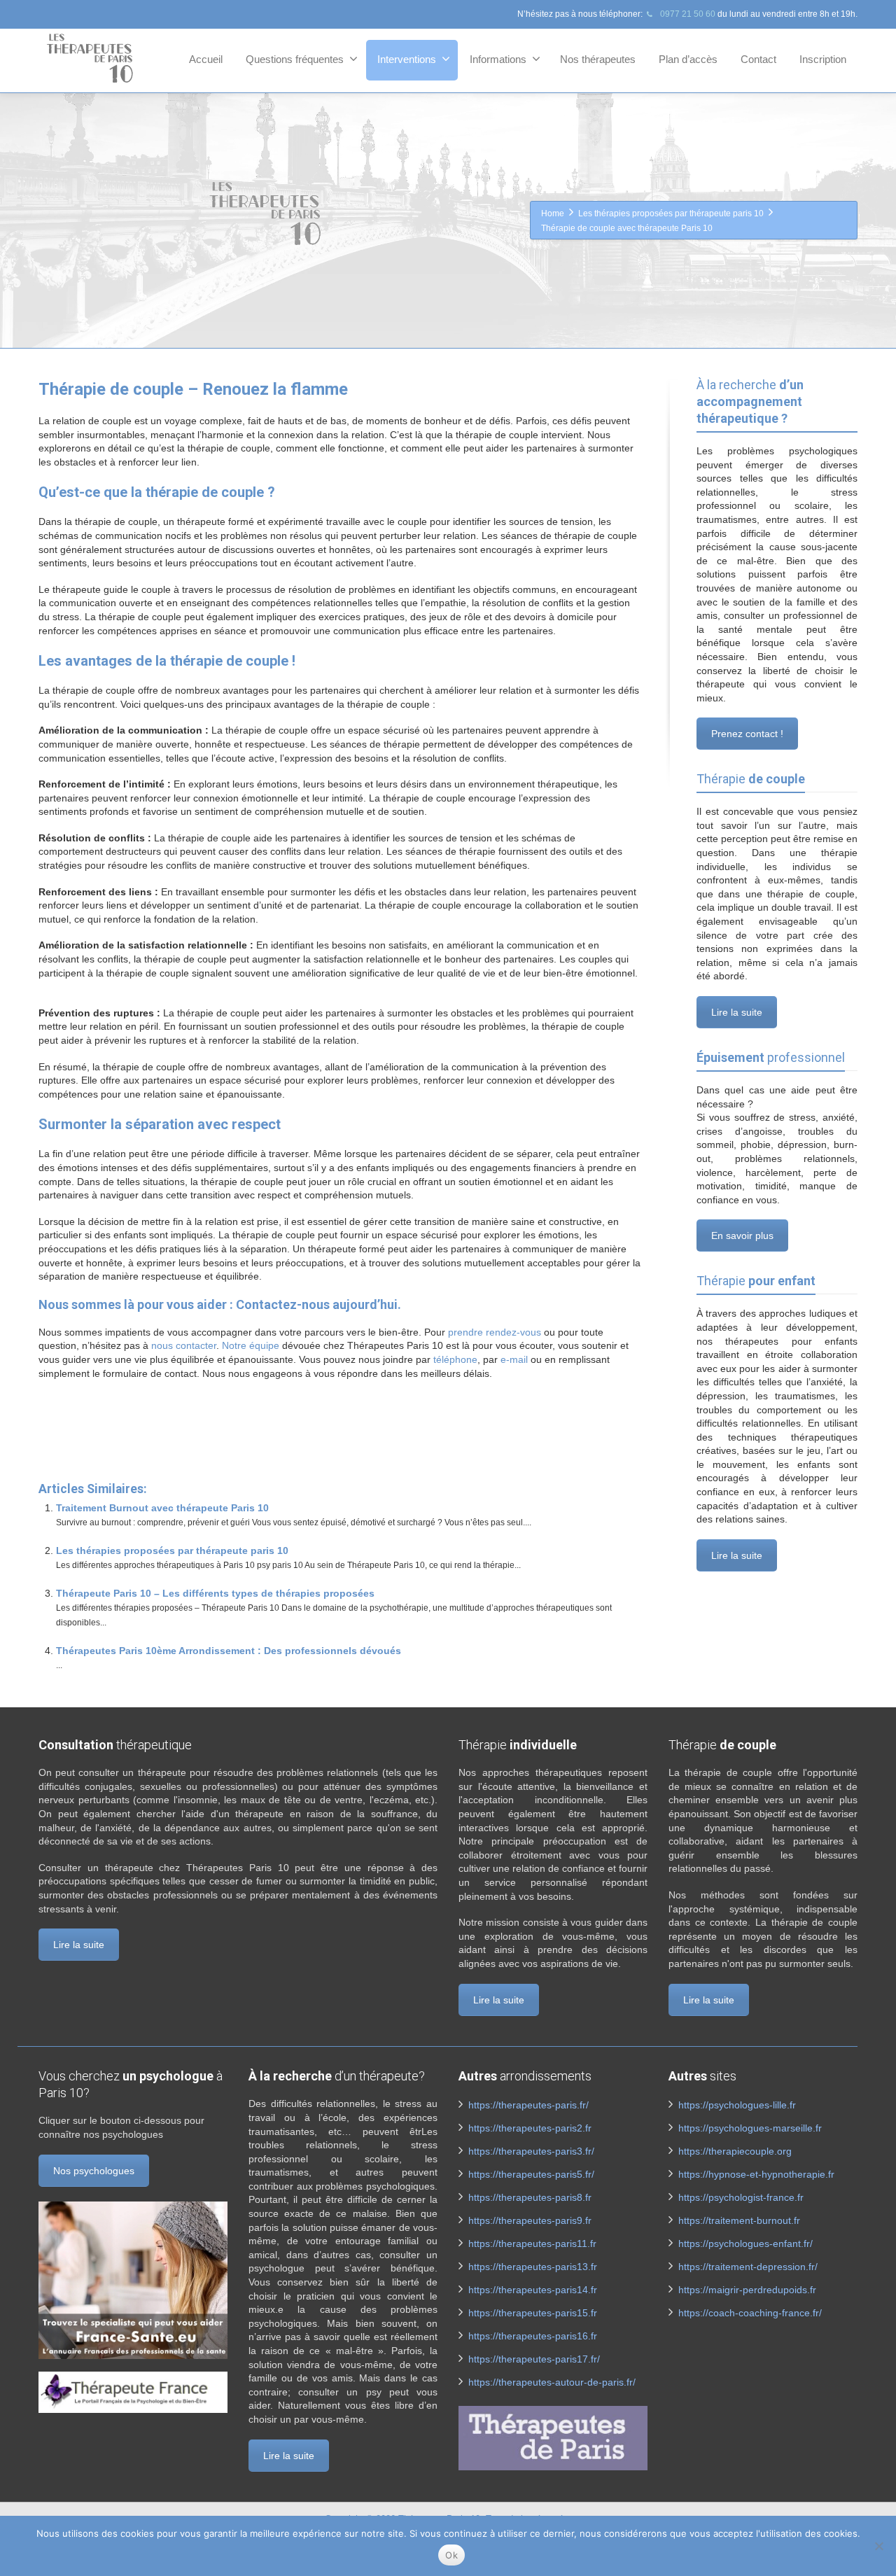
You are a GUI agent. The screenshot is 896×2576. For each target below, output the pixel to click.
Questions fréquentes (295, 59)
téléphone (455, 1359)
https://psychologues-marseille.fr (750, 2128)
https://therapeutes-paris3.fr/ (531, 2151)
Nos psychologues (94, 2171)
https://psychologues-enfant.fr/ (745, 2243)
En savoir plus (742, 1235)
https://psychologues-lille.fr (737, 2105)
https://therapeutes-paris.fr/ (528, 2105)
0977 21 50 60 (687, 14)
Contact (758, 59)
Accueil (206, 59)
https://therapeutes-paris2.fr (530, 2128)
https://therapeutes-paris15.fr (533, 2313)
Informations (498, 59)
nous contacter (184, 1345)
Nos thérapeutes (598, 59)
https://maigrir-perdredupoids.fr (747, 2290)
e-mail (514, 1359)
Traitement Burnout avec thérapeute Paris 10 (162, 1508)
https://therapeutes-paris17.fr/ (534, 2359)
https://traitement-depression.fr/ (748, 2267)
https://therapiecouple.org (735, 2151)
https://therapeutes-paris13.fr (533, 2267)
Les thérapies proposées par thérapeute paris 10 (172, 1550)
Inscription (823, 59)
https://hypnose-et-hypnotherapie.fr (756, 2174)
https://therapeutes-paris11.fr (532, 2243)
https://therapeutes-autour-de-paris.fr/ (552, 2382)
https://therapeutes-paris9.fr (530, 2220)
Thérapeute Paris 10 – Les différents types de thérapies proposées (215, 1593)
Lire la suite (737, 1012)
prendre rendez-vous (495, 1332)
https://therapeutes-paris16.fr (533, 2336)
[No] (878, 2546)
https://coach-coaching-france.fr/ (750, 2313)
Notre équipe (251, 1345)
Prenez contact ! (747, 734)
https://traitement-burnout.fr (739, 2220)
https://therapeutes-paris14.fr (533, 2290)
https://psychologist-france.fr (741, 2197)
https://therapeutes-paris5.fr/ (531, 2174)
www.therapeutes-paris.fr (358, 1451)
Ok (451, 2555)
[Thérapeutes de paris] (553, 2437)
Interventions (407, 59)
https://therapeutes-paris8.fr (530, 2197)
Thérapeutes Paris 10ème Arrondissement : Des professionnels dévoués (229, 1651)
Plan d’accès (688, 59)
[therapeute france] (133, 2391)
